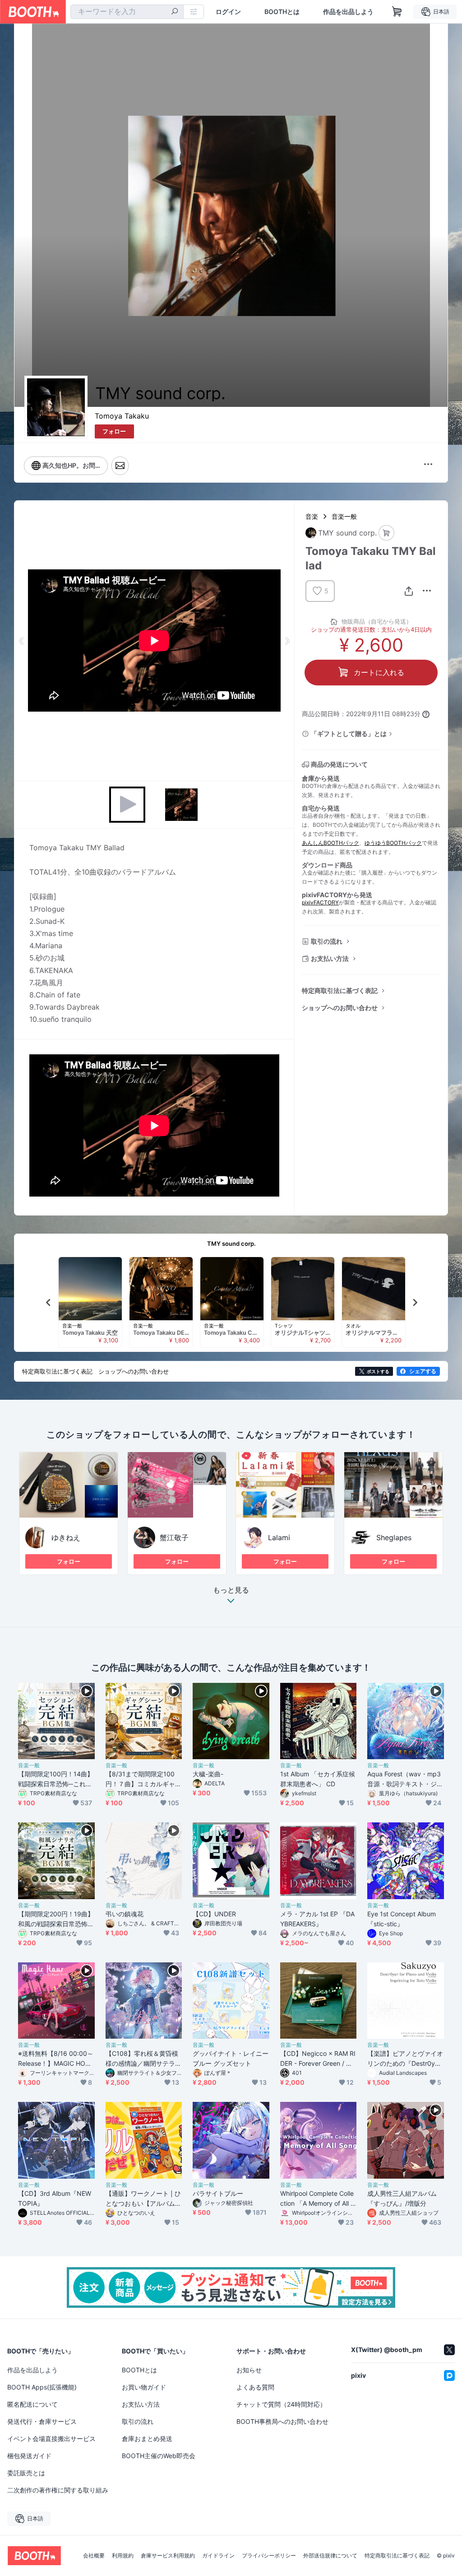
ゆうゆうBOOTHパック (393, 843)
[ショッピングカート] (397, 12)
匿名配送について (32, 2404)
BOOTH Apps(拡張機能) (42, 2387)
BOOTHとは (282, 12)
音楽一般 (344, 516)
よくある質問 (255, 2387)
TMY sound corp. (231, 1244)
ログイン (228, 12)
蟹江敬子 (174, 1537)
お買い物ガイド (144, 2387)
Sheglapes (394, 1537)
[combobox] (127, 12)
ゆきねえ (66, 1537)
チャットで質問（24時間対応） (281, 2404)
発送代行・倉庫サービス (42, 2421)
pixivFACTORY (320, 902)
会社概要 (94, 2556)
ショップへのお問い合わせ (340, 1008)
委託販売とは (26, 2473)
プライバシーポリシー (269, 2556)
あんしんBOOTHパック (330, 843)
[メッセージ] (120, 466)
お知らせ (249, 2370)
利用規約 (123, 2556)
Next (287, 641)
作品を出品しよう (348, 12)
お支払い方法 (330, 958)
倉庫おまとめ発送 (147, 2439)
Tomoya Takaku (122, 416)
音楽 (312, 516)
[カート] (386, 533)
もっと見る (231, 1590)
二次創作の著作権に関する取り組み (58, 2490)
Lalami (279, 1537)
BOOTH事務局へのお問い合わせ (282, 2421)
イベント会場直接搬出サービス (51, 2439)
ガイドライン (218, 2556)
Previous (22, 641)
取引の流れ (327, 941)
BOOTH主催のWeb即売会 (159, 2456)
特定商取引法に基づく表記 (340, 990)
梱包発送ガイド (29, 2456)
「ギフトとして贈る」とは (349, 734)
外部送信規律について (330, 2556)
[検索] (175, 12)
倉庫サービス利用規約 (168, 2556)
